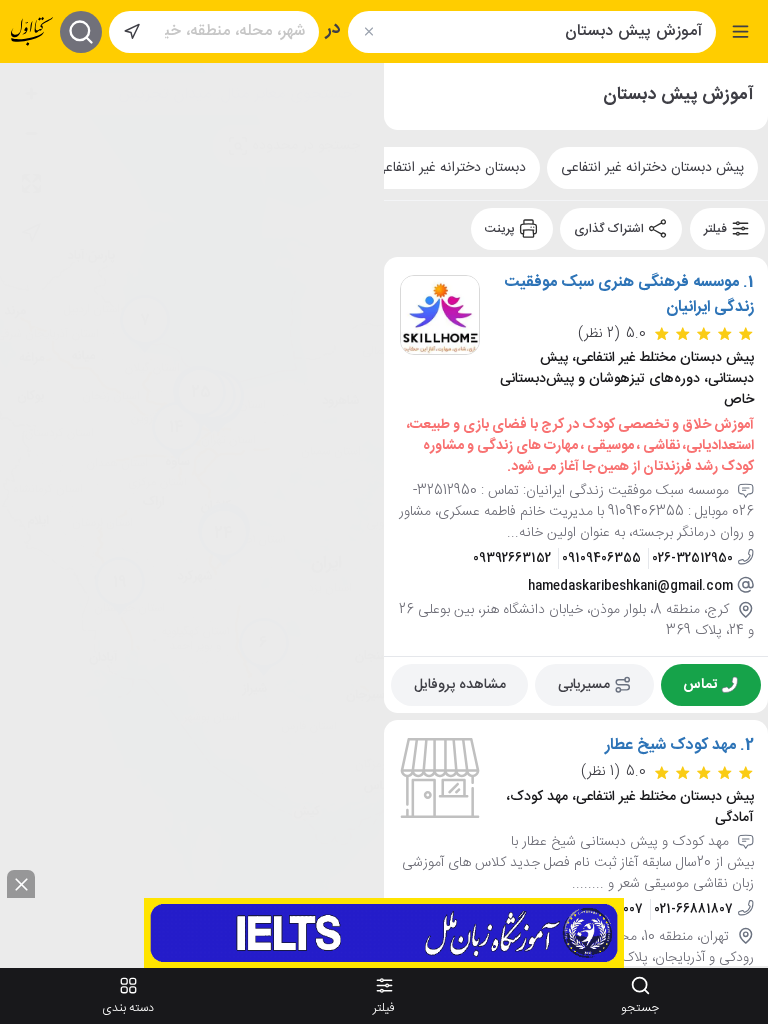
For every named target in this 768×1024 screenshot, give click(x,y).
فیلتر (717, 229)
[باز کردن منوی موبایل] (740, 31)
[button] (264, 647)
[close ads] (21, 884)
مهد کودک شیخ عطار (670, 746)
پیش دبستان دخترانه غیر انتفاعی (652, 168)
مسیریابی (584, 684)
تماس (700, 684)
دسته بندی (128, 1008)
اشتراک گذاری (610, 229)
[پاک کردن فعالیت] (368, 31)
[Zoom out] (31, 133)
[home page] (32, 31)
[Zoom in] (31, 93)
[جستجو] (81, 32)
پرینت (501, 229)
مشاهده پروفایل (460, 684)
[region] (192, 514)
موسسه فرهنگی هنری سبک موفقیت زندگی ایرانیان (629, 295)
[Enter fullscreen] (31, 183)
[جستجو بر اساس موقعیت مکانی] (132, 32)
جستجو (640, 1008)
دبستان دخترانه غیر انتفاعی (450, 168)
